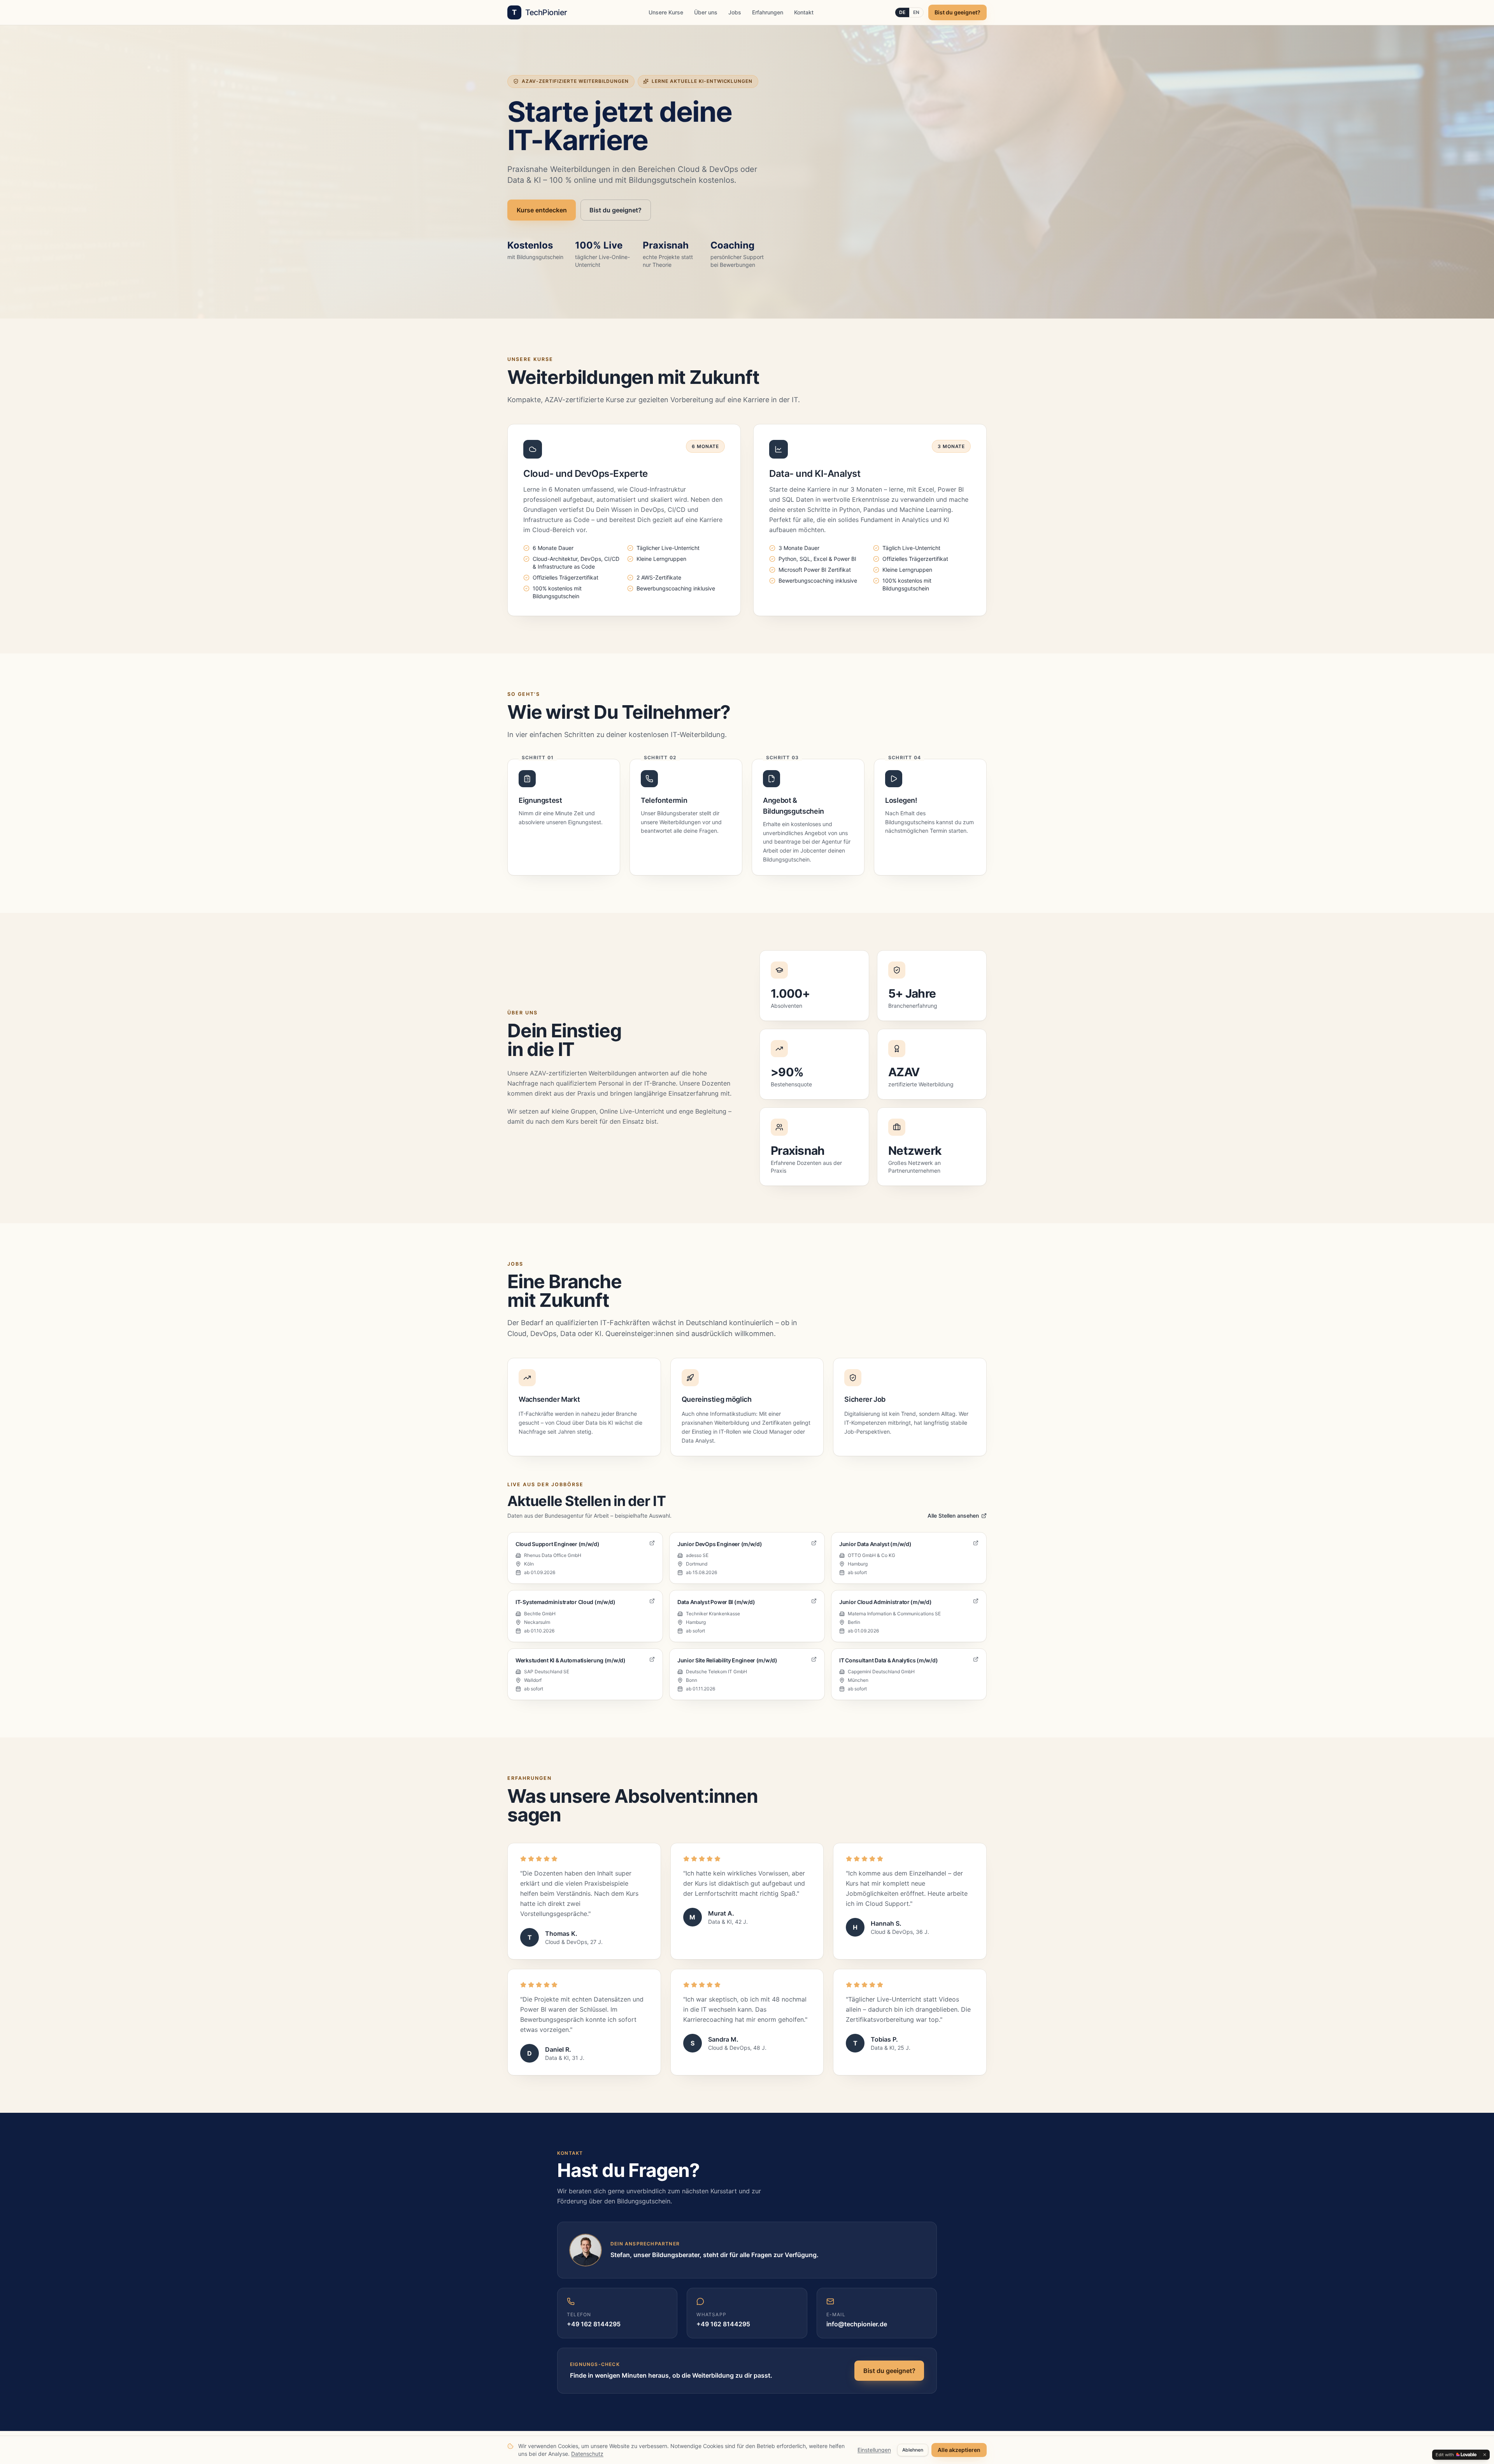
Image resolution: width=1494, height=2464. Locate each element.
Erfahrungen (768, 12)
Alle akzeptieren (959, 2450)
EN (916, 12)
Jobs (735, 12)
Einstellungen (874, 2450)
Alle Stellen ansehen (953, 1516)
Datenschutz (587, 2454)
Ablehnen (913, 2450)
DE (902, 12)
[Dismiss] (1485, 2455)
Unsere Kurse (666, 12)
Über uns (706, 12)
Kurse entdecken (542, 210)
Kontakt (804, 12)
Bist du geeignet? (957, 12)
